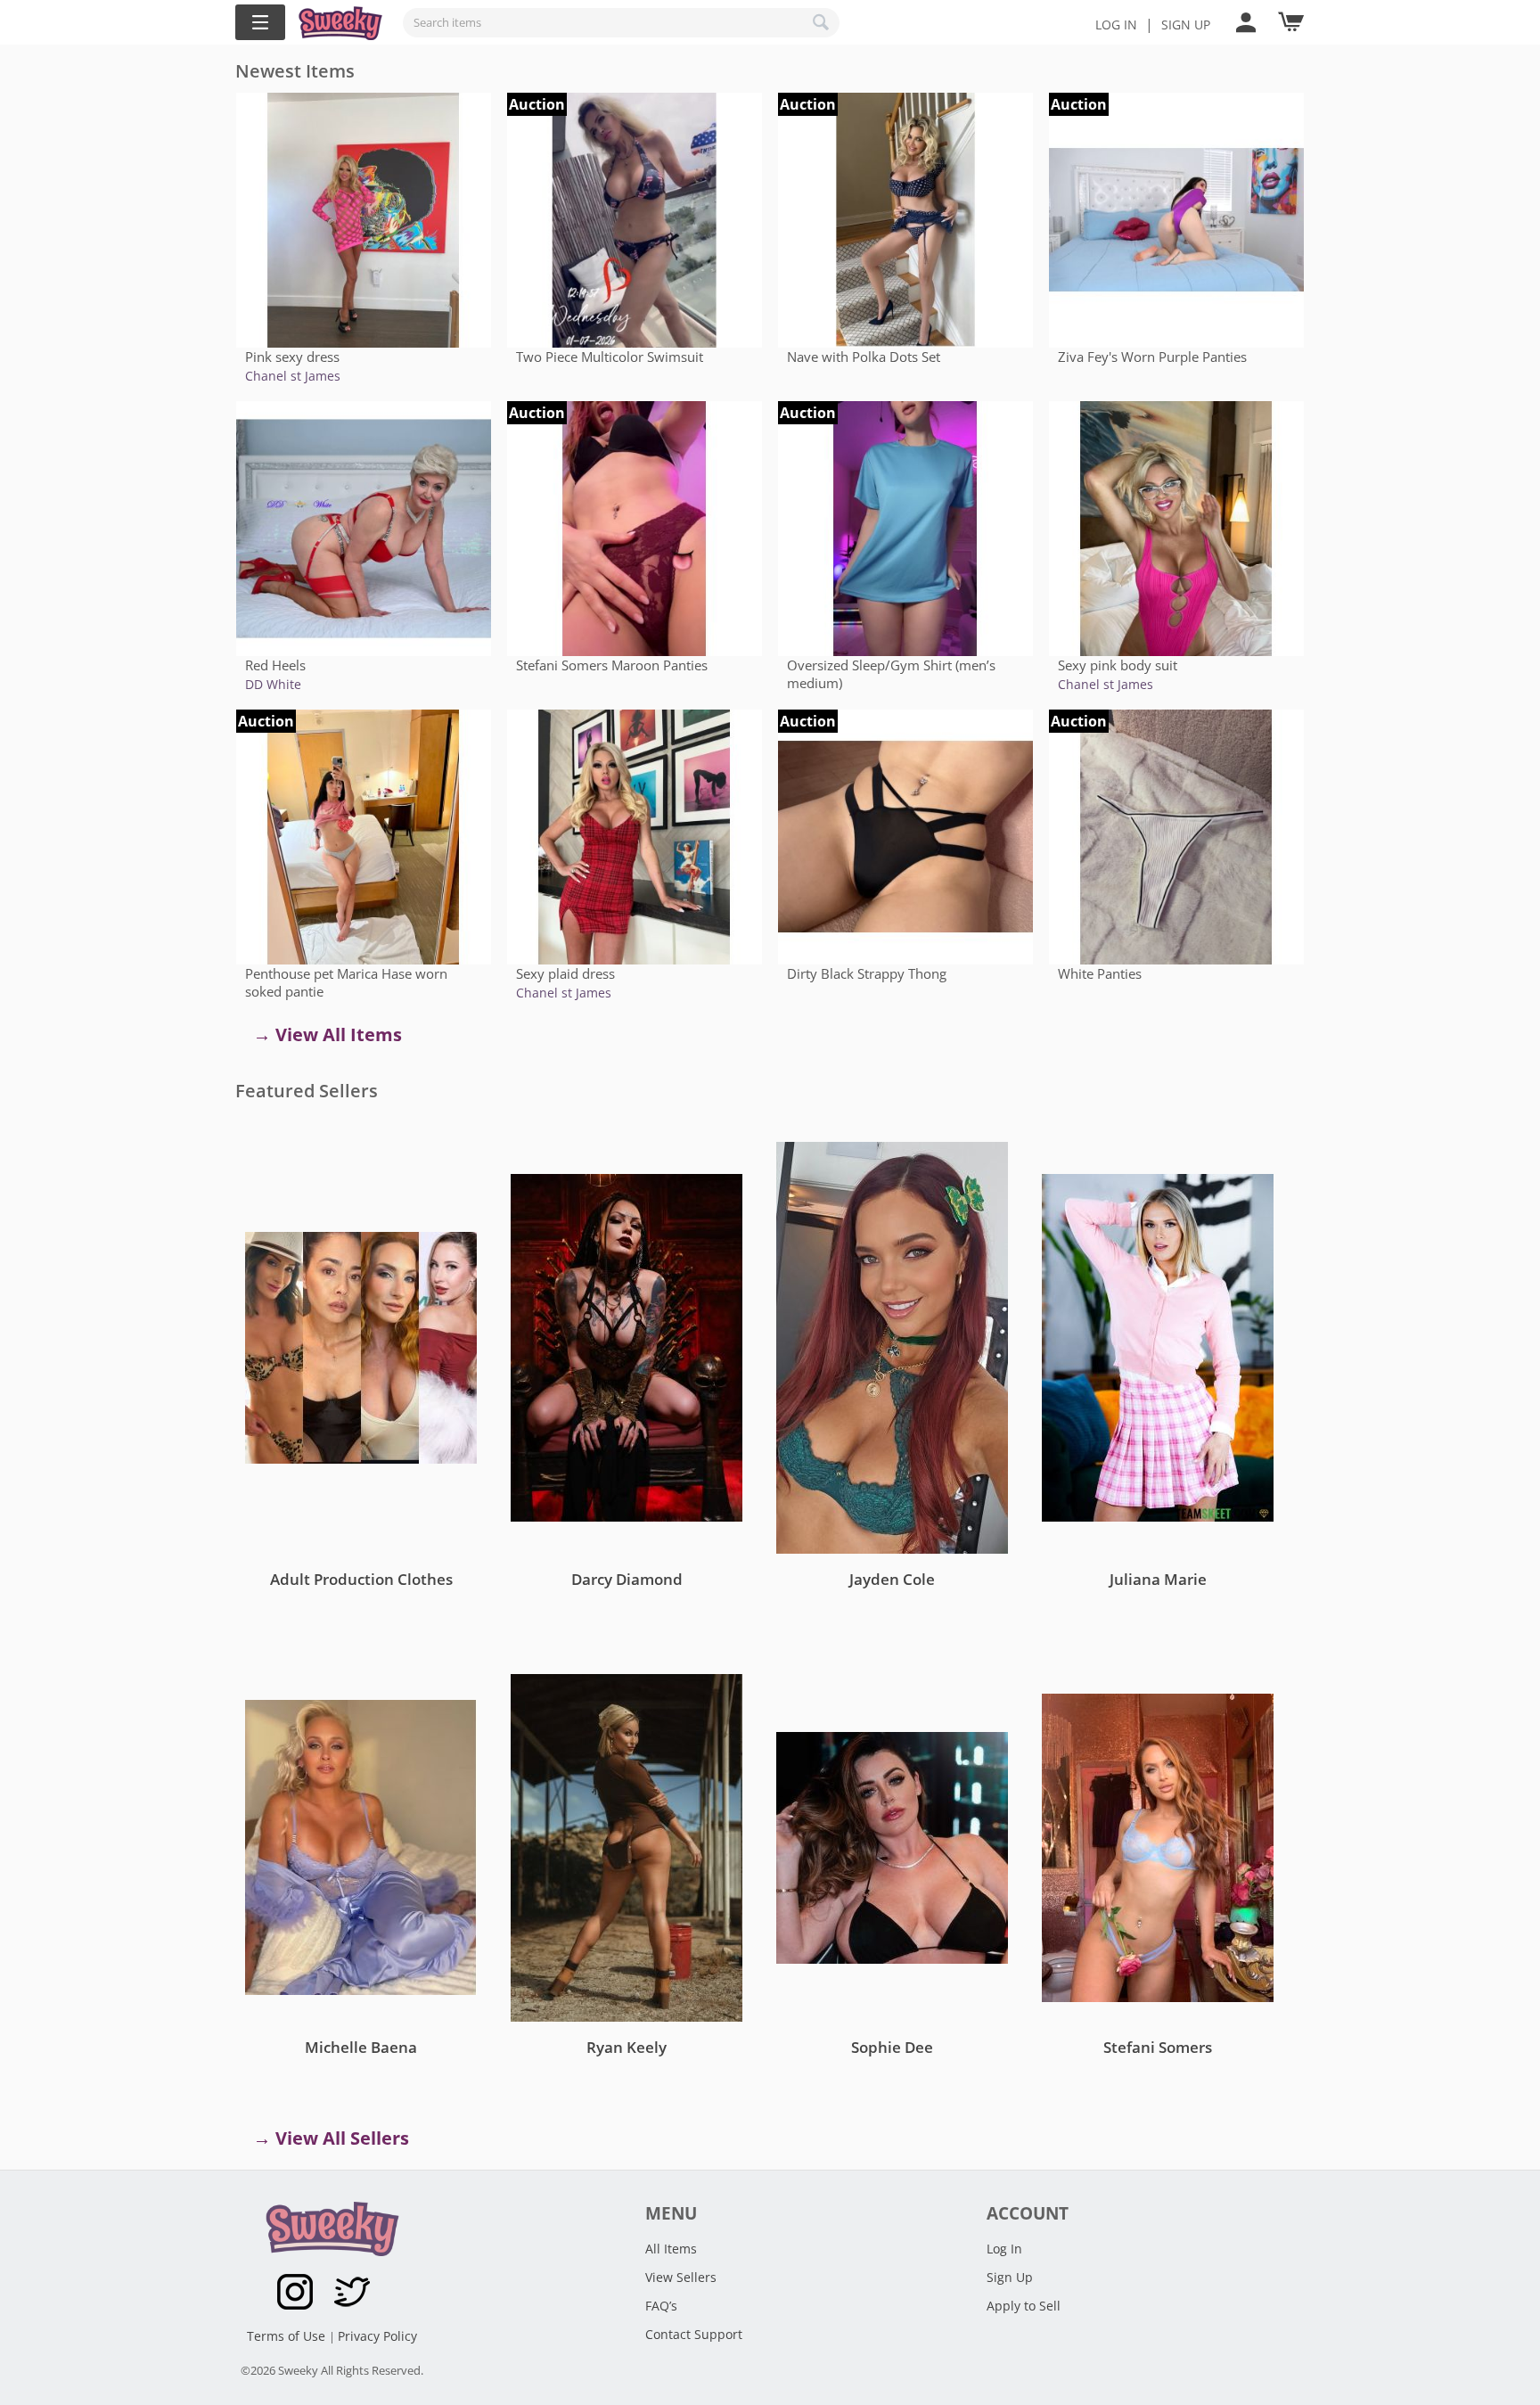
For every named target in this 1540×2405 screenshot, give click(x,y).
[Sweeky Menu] (260, 22)
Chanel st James (293, 376)
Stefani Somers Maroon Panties (612, 665)
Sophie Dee (892, 2047)
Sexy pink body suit (1118, 665)
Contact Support (694, 2334)
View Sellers (681, 2277)
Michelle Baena (361, 2047)
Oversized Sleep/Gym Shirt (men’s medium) (891, 674)
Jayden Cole (892, 1579)
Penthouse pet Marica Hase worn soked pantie (346, 982)
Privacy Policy (377, 2336)
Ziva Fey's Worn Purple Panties (1152, 357)
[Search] (822, 22)
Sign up (1186, 25)
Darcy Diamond (627, 1579)
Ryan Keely (627, 2047)
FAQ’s (661, 2306)
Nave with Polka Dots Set (864, 357)
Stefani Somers (1158, 2047)
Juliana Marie (1158, 1579)
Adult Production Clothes (361, 1579)
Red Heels (275, 665)
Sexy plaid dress (565, 973)
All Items (671, 2249)
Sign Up (1010, 2277)
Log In (1116, 25)
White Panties (1100, 973)
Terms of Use (288, 2336)
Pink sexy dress (292, 357)
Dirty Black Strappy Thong (867, 973)
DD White (273, 684)
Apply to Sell (1024, 2306)
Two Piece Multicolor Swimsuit (610, 357)
